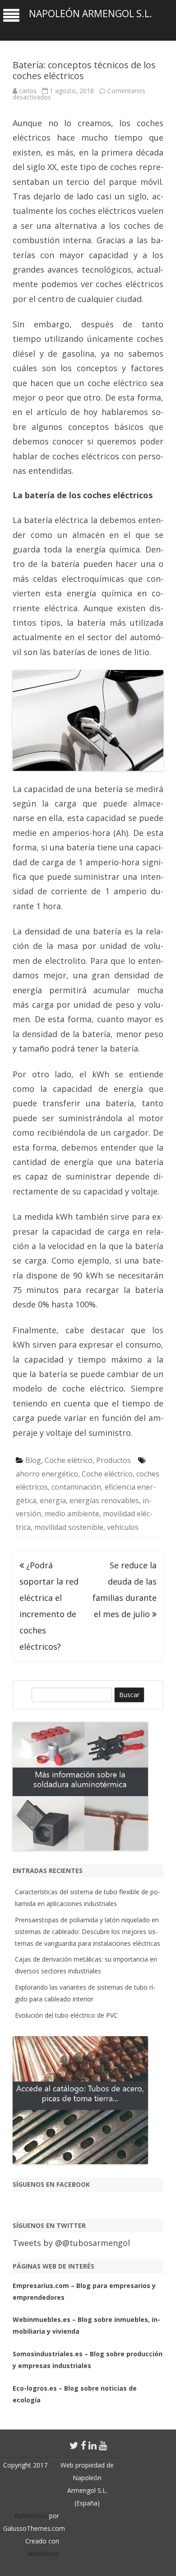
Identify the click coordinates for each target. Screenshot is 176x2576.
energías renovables (104, 1500)
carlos (28, 91)
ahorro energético (47, 1474)
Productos (113, 1460)
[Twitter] (74, 2445)
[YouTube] (103, 2445)
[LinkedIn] (93, 2445)
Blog (33, 1460)
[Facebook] (83, 2445)
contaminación (76, 1487)
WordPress (43, 2554)
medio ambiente (72, 1514)
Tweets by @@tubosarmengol (71, 2243)
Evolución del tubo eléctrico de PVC (66, 2015)
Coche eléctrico (107, 1474)
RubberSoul (31, 2516)
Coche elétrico (69, 1460)
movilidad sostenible (69, 1527)
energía (53, 1500)
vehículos (123, 1527)
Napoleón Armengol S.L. (90, 14)
